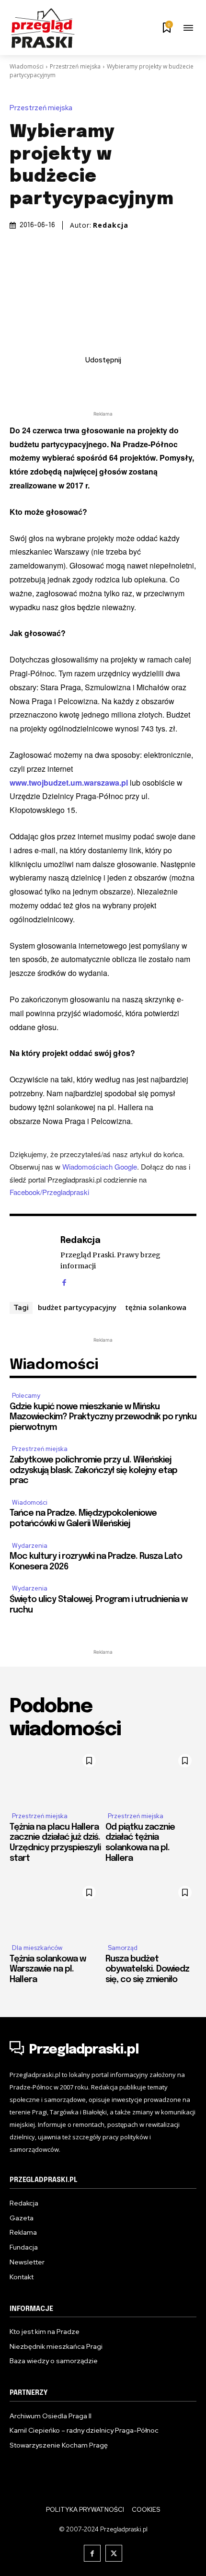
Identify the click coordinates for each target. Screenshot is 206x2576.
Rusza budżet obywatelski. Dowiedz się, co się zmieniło (147, 1969)
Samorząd (123, 1948)
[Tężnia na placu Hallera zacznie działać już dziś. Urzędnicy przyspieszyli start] (55, 1776)
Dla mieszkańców (37, 1948)
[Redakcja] (33, 1260)
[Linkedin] (92, 381)
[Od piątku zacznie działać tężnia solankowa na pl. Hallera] (151, 1776)
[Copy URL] (158, 381)
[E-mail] (114, 381)
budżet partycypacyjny (77, 1307)
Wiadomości (27, 66)
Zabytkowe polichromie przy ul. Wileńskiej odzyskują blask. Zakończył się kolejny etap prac (93, 1470)
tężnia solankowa (156, 1307)
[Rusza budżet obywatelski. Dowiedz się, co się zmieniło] (151, 1908)
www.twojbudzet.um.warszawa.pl (69, 783)
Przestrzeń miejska (75, 66)
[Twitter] (70, 381)
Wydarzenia (30, 1546)
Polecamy (26, 1396)
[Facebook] (48, 381)
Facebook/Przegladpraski (49, 1192)
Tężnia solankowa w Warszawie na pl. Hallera (48, 1969)
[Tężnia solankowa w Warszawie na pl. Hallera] (55, 1908)
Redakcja (111, 225)
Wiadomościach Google (100, 1166)
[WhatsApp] (136, 381)
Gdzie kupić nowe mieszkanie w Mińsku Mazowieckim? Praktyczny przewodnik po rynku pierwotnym (103, 1417)
